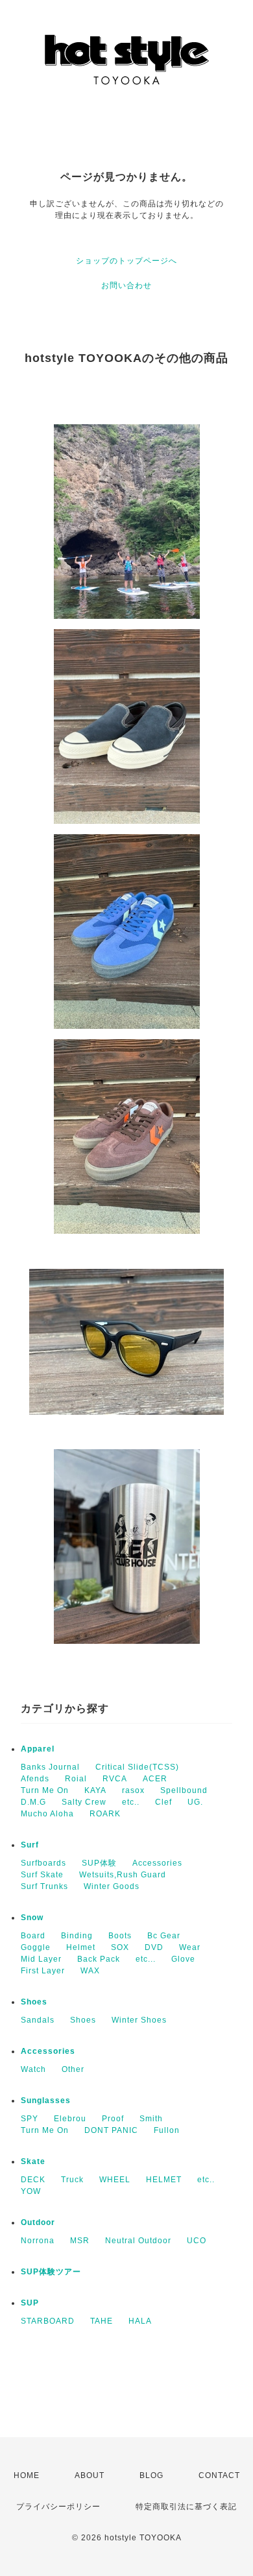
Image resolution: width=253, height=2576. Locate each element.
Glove (183, 1959)
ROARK (105, 1814)
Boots (120, 1936)
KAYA (95, 1790)
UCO (197, 2241)
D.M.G (33, 1802)
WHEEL (115, 2180)
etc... (146, 1959)
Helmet (81, 1947)
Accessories (157, 1863)
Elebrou (70, 2119)
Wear (190, 1947)
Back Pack (99, 1959)
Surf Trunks (44, 1886)
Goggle (36, 1947)
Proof (113, 2119)
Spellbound (184, 1790)
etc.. (131, 1802)
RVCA (115, 1779)
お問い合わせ (126, 285)
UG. (195, 1802)
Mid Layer (41, 1959)
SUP (30, 2303)
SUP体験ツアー (51, 2272)
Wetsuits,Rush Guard (123, 1875)
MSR (80, 2241)
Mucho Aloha (47, 1814)
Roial (76, 1779)
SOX (120, 1947)
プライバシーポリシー (58, 2507)
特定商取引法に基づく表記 (186, 2507)
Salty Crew (84, 1802)
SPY (30, 2119)
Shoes (34, 2002)
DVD (154, 1947)
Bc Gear (164, 1936)
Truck (72, 2180)
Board (33, 1936)
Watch (33, 2069)
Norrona (38, 2241)
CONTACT (219, 2475)
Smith (151, 2119)
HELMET (164, 2180)
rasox (133, 1790)
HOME (27, 2475)
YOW (31, 2191)
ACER (155, 1779)
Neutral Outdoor (138, 2241)
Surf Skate (42, 1875)
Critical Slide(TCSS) (137, 1767)
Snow (32, 1918)
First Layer (43, 1971)
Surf (30, 1845)
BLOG (151, 2475)
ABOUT (90, 2475)
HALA (140, 2321)
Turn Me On (45, 1790)
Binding (77, 1936)
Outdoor (38, 2222)
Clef (163, 1802)
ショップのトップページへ (126, 261)
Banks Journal (50, 1767)
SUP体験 (99, 1863)
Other (73, 2069)
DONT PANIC (111, 2130)
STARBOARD (48, 2321)
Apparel (38, 1749)
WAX (90, 1971)
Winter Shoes (139, 2020)
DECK (33, 2180)
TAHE (102, 2321)
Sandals (38, 2020)
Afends (35, 1779)
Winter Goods (112, 1886)
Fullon (167, 2130)
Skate (33, 2161)
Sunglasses (46, 2101)
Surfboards (43, 1863)
